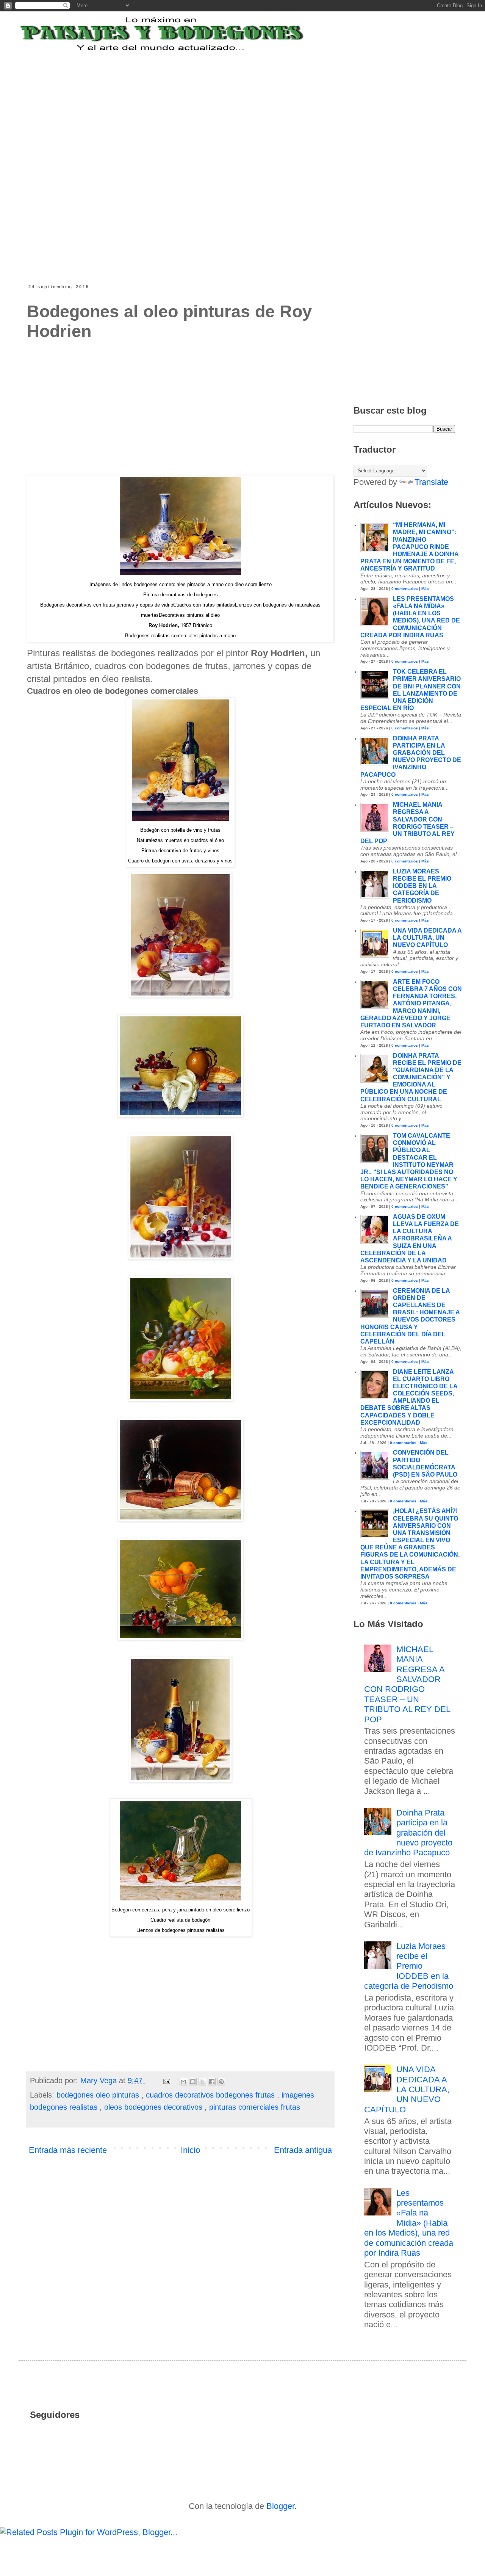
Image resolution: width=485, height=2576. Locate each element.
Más (425, 589)
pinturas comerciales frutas (255, 2107)
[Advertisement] (214, 100)
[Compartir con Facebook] (212, 2082)
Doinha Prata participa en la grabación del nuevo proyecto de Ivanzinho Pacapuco (408, 1833)
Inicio (190, 2150)
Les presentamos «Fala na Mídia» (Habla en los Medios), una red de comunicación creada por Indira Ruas (409, 2223)
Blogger (280, 2506)
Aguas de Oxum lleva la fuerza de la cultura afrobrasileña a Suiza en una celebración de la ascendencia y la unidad (410, 1239)
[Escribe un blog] (193, 2082)
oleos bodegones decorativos (154, 2107)
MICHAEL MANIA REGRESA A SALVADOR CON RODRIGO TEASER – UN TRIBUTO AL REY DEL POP (407, 1684)
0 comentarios (405, 589)
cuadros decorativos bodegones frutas (211, 2095)
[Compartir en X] (202, 2082)
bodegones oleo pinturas (99, 2095)
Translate (431, 482)
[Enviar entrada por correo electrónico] (166, 2081)
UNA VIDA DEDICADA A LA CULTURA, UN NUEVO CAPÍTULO (427, 938)
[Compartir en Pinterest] (221, 2082)
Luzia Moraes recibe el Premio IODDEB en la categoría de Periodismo (422, 886)
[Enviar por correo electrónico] (183, 2082)
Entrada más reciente (68, 2150)
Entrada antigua (303, 2150)
